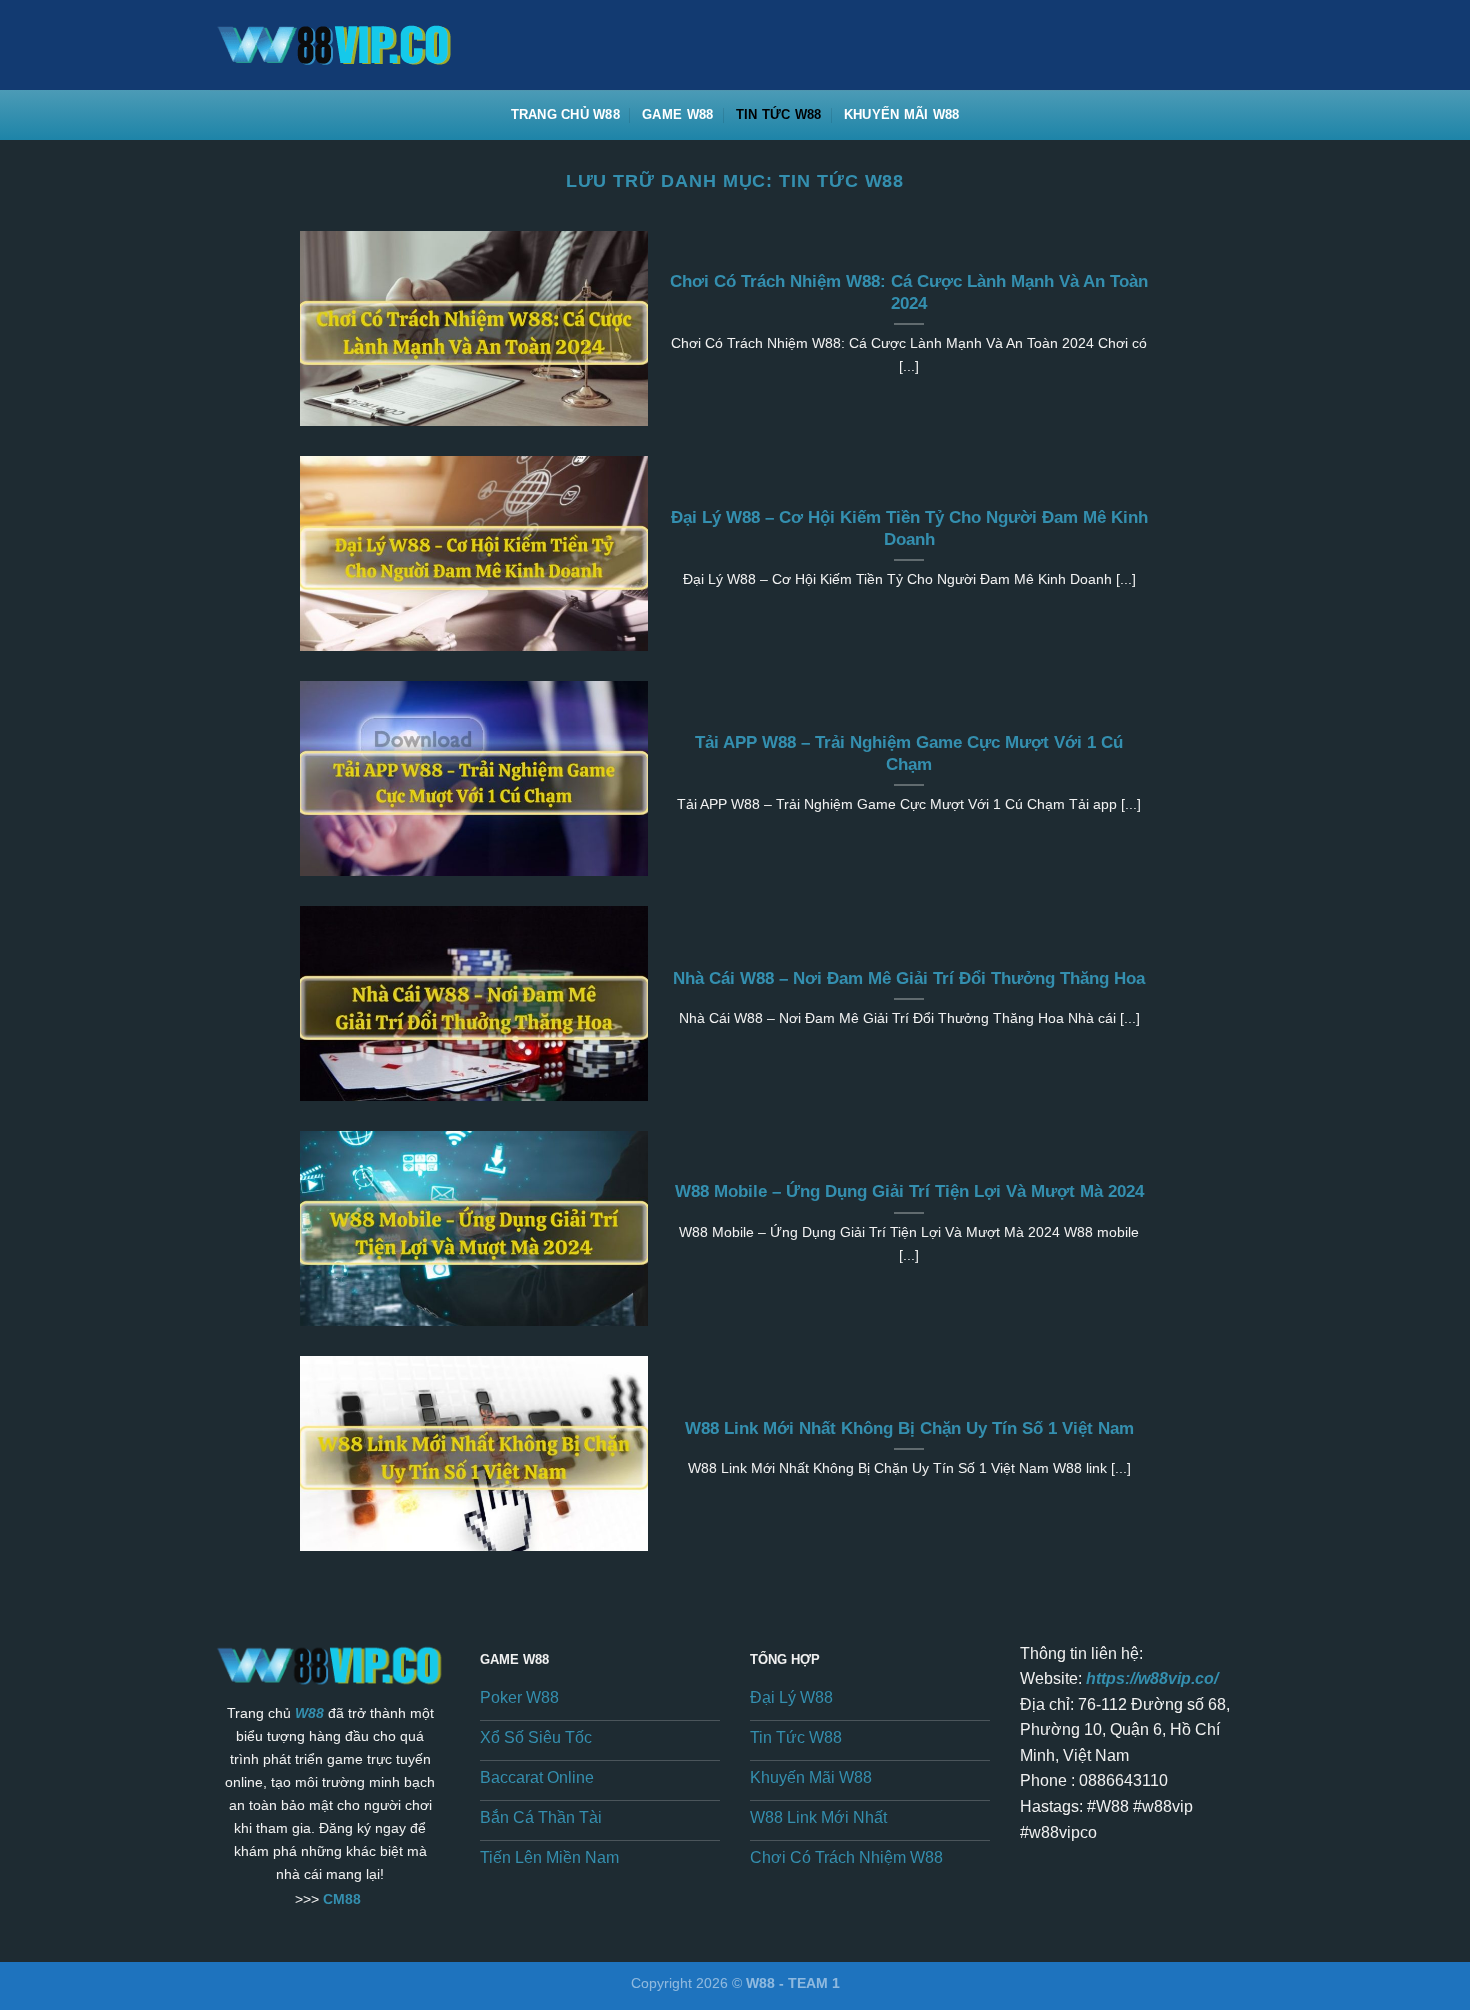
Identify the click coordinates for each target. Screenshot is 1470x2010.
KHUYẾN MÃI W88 (902, 114)
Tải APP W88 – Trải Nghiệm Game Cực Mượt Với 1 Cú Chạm (909, 753)
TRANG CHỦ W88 (565, 114)
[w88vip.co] (350, 45)
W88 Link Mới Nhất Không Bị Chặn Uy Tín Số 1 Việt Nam (909, 1428)
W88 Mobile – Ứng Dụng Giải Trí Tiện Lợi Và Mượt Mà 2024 (909, 1191)
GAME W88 (677, 114)
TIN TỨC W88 (779, 114)
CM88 (342, 1899)
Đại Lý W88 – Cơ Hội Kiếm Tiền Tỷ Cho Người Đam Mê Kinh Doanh (909, 528)
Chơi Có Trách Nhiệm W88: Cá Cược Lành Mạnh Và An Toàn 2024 (909, 292)
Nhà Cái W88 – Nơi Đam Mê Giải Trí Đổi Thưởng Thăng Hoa (909, 978)
